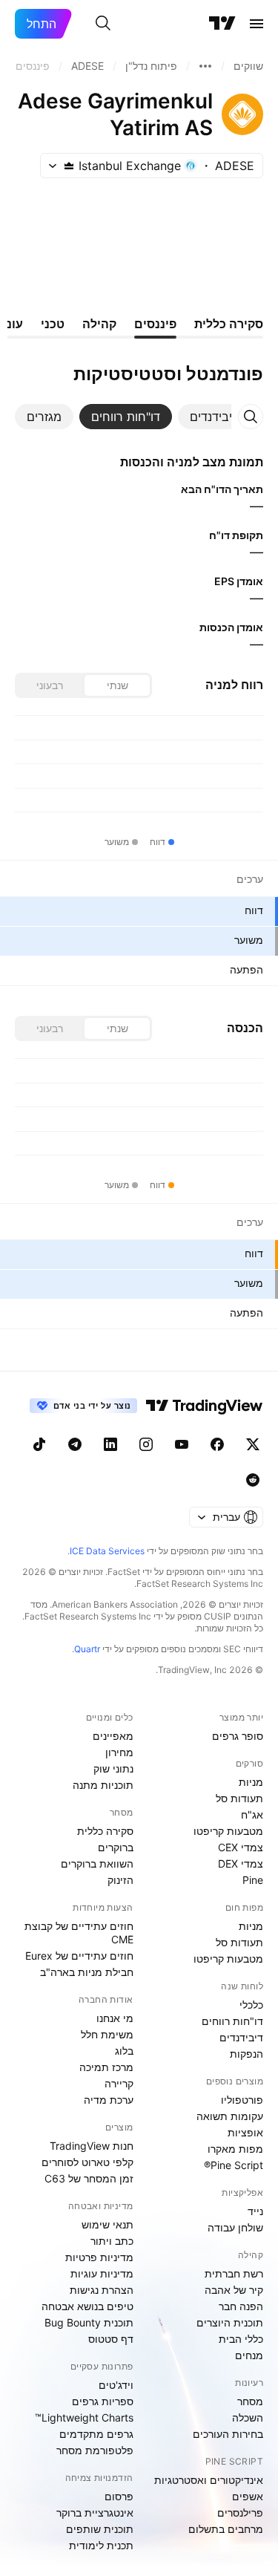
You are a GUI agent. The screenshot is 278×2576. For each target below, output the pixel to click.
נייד (255, 2211)
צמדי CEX (241, 1847)
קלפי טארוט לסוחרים (87, 2162)
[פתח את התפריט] (257, 24)
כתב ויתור (112, 2241)
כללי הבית (241, 2339)
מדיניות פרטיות (99, 2257)
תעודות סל (239, 1798)
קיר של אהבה (234, 2290)
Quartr (87, 1649)
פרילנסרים (240, 2513)
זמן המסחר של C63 (89, 2178)
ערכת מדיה (109, 2100)
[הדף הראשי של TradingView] (222, 24)
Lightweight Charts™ (84, 2417)
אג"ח (252, 1814)
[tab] (214, 417)
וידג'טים (116, 2385)
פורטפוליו (242, 2100)
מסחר (250, 2401)
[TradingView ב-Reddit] (253, 1480)
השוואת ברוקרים (97, 1863)
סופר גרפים (238, 1736)
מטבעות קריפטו (228, 1831)
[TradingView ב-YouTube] (182, 1444)
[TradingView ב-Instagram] (146, 1444)
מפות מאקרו (235, 2149)
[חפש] (103, 24)
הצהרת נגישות (102, 2290)
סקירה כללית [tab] (229, 324)
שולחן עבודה (235, 2227)
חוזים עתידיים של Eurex (79, 1956)
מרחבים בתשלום (226, 2529)
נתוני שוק (113, 1768)
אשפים (248, 2496)
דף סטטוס (111, 2339)
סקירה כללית (105, 1831)
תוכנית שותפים (100, 2529)
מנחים (249, 2355)
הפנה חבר (241, 2306)
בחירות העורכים (228, 2434)
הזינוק (120, 1880)
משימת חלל (107, 2034)
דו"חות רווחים (232, 2021)
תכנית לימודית (101, 2545)
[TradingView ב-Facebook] (217, 1444)
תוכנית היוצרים (230, 2322)
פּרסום (119, 2496)
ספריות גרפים (103, 2401)
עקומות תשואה (230, 2116)
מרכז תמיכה (106, 2067)
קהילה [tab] (99, 324)
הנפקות (246, 2054)
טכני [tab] (53, 324)
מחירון (119, 1752)
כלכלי (251, 2005)
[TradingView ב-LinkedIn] (110, 1444)
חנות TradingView (92, 2146)
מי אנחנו (115, 2018)
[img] (69, 166)
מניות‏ (251, 1782)
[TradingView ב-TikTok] (39, 1444)
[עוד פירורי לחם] (205, 66)
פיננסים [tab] (155, 324)
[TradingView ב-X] (253, 1444)
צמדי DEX (241, 1863)
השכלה (248, 2417)
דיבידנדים (241, 2037)
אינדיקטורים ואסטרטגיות (209, 2480)
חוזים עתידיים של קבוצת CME (79, 1933)
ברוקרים (116, 1847)
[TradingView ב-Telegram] (75, 1444)
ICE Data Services (107, 1551)
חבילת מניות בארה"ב (87, 1972)
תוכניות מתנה (103, 1785)
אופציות (245, 2132)
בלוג (124, 2051)
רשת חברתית (234, 2273)
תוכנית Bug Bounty (89, 2322)
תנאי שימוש (107, 2224)
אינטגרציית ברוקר (95, 2513)
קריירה (119, 2083)
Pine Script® (234, 2165)
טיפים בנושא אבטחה (87, 2306)
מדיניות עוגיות (102, 2273)
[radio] (117, 685)
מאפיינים (113, 1736)
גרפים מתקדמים (96, 2434)
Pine (253, 1880)
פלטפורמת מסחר (95, 2450)
